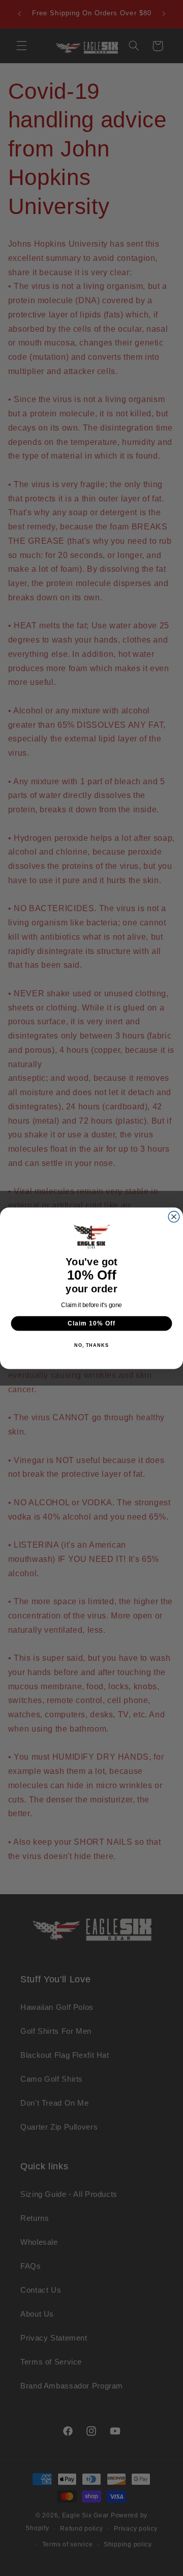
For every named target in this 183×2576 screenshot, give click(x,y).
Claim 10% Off (91, 1323)
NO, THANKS (91, 1345)
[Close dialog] (174, 1216)
